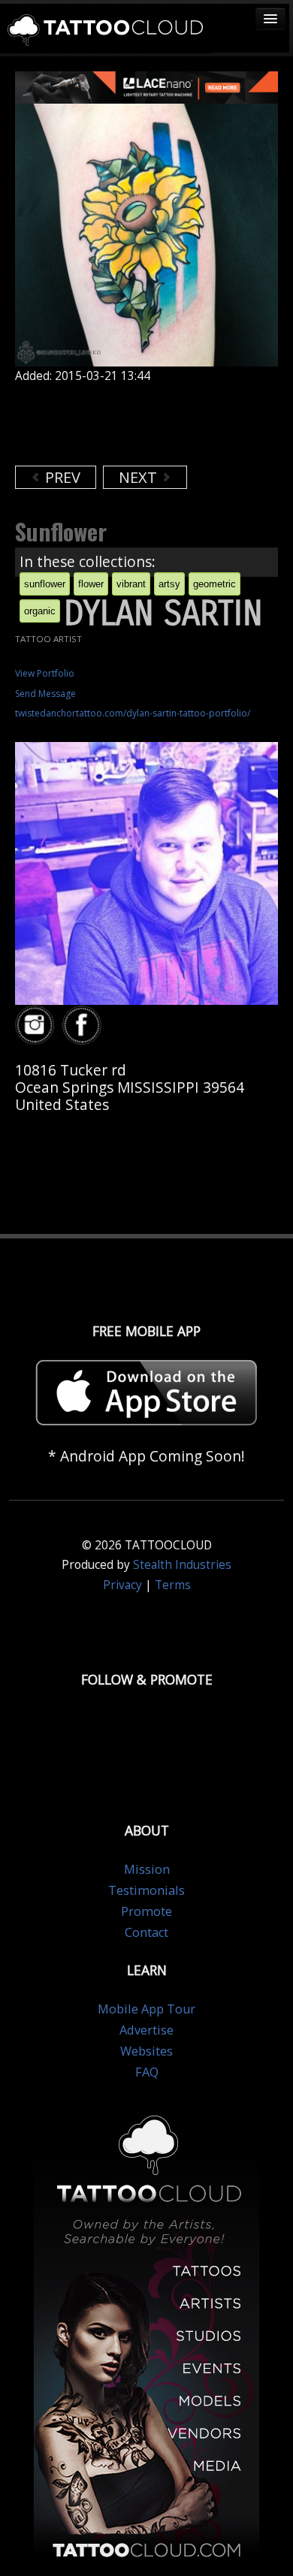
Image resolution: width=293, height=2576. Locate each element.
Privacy (122, 1585)
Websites (146, 2051)
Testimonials (146, 1890)
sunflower (45, 584)
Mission (147, 1869)
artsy (169, 584)
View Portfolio (45, 673)
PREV (61, 477)
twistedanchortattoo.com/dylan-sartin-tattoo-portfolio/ (133, 713)
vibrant (131, 584)
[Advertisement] (135, 424)
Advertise (146, 2030)
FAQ (147, 2072)
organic (40, 611)
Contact (146, 1932)
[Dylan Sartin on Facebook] (84, 1026)
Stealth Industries (182, 1565)
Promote (146, 1911)
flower (91, 584)
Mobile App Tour (146, 2009)
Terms (173, 1585)
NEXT (140, 477)
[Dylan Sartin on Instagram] (37, 1026)
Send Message (45, 694)
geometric (214, 584)
